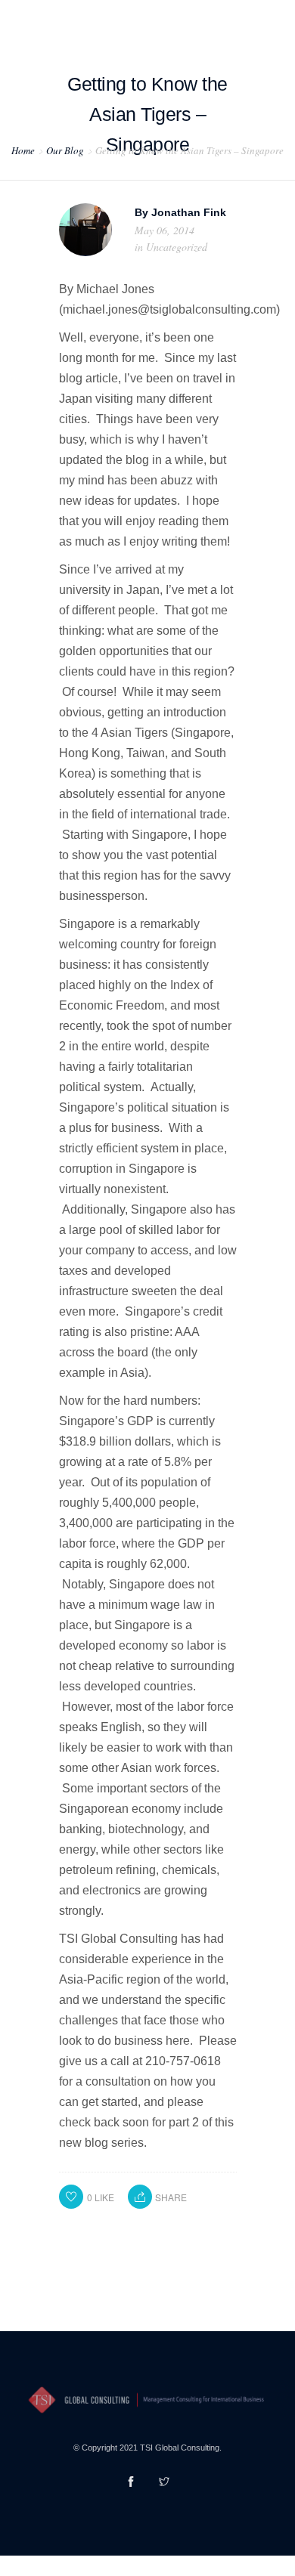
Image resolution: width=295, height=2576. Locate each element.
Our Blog (65, 150)
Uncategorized (177, 247)
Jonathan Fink (189, 212)
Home (23, 150)
